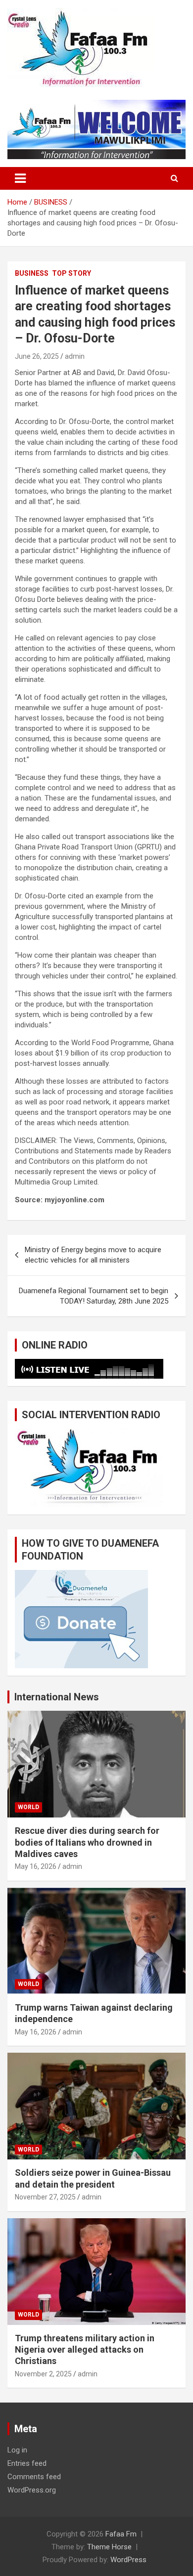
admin (75, 356)
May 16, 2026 (36, 1866)
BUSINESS (32, 273)
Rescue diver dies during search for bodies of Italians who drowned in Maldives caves (87, 1842)
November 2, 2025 (43, 2374)
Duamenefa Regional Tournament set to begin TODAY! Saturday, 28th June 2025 (94, 1296)
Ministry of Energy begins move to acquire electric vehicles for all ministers (93, 1255)
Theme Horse (109, 2547)
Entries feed (27, 2463)
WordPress (128, 2560)
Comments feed (34, 2477)
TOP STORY (72, 273)
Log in (17, 2450)
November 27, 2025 (45, 2197)
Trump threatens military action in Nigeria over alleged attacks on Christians (85, 2350)
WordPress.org (32, 2490)
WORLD (28, 1807)
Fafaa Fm (121, 2534)
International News (57, 1697)
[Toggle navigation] (20, 178)
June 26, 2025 (37, 356)
